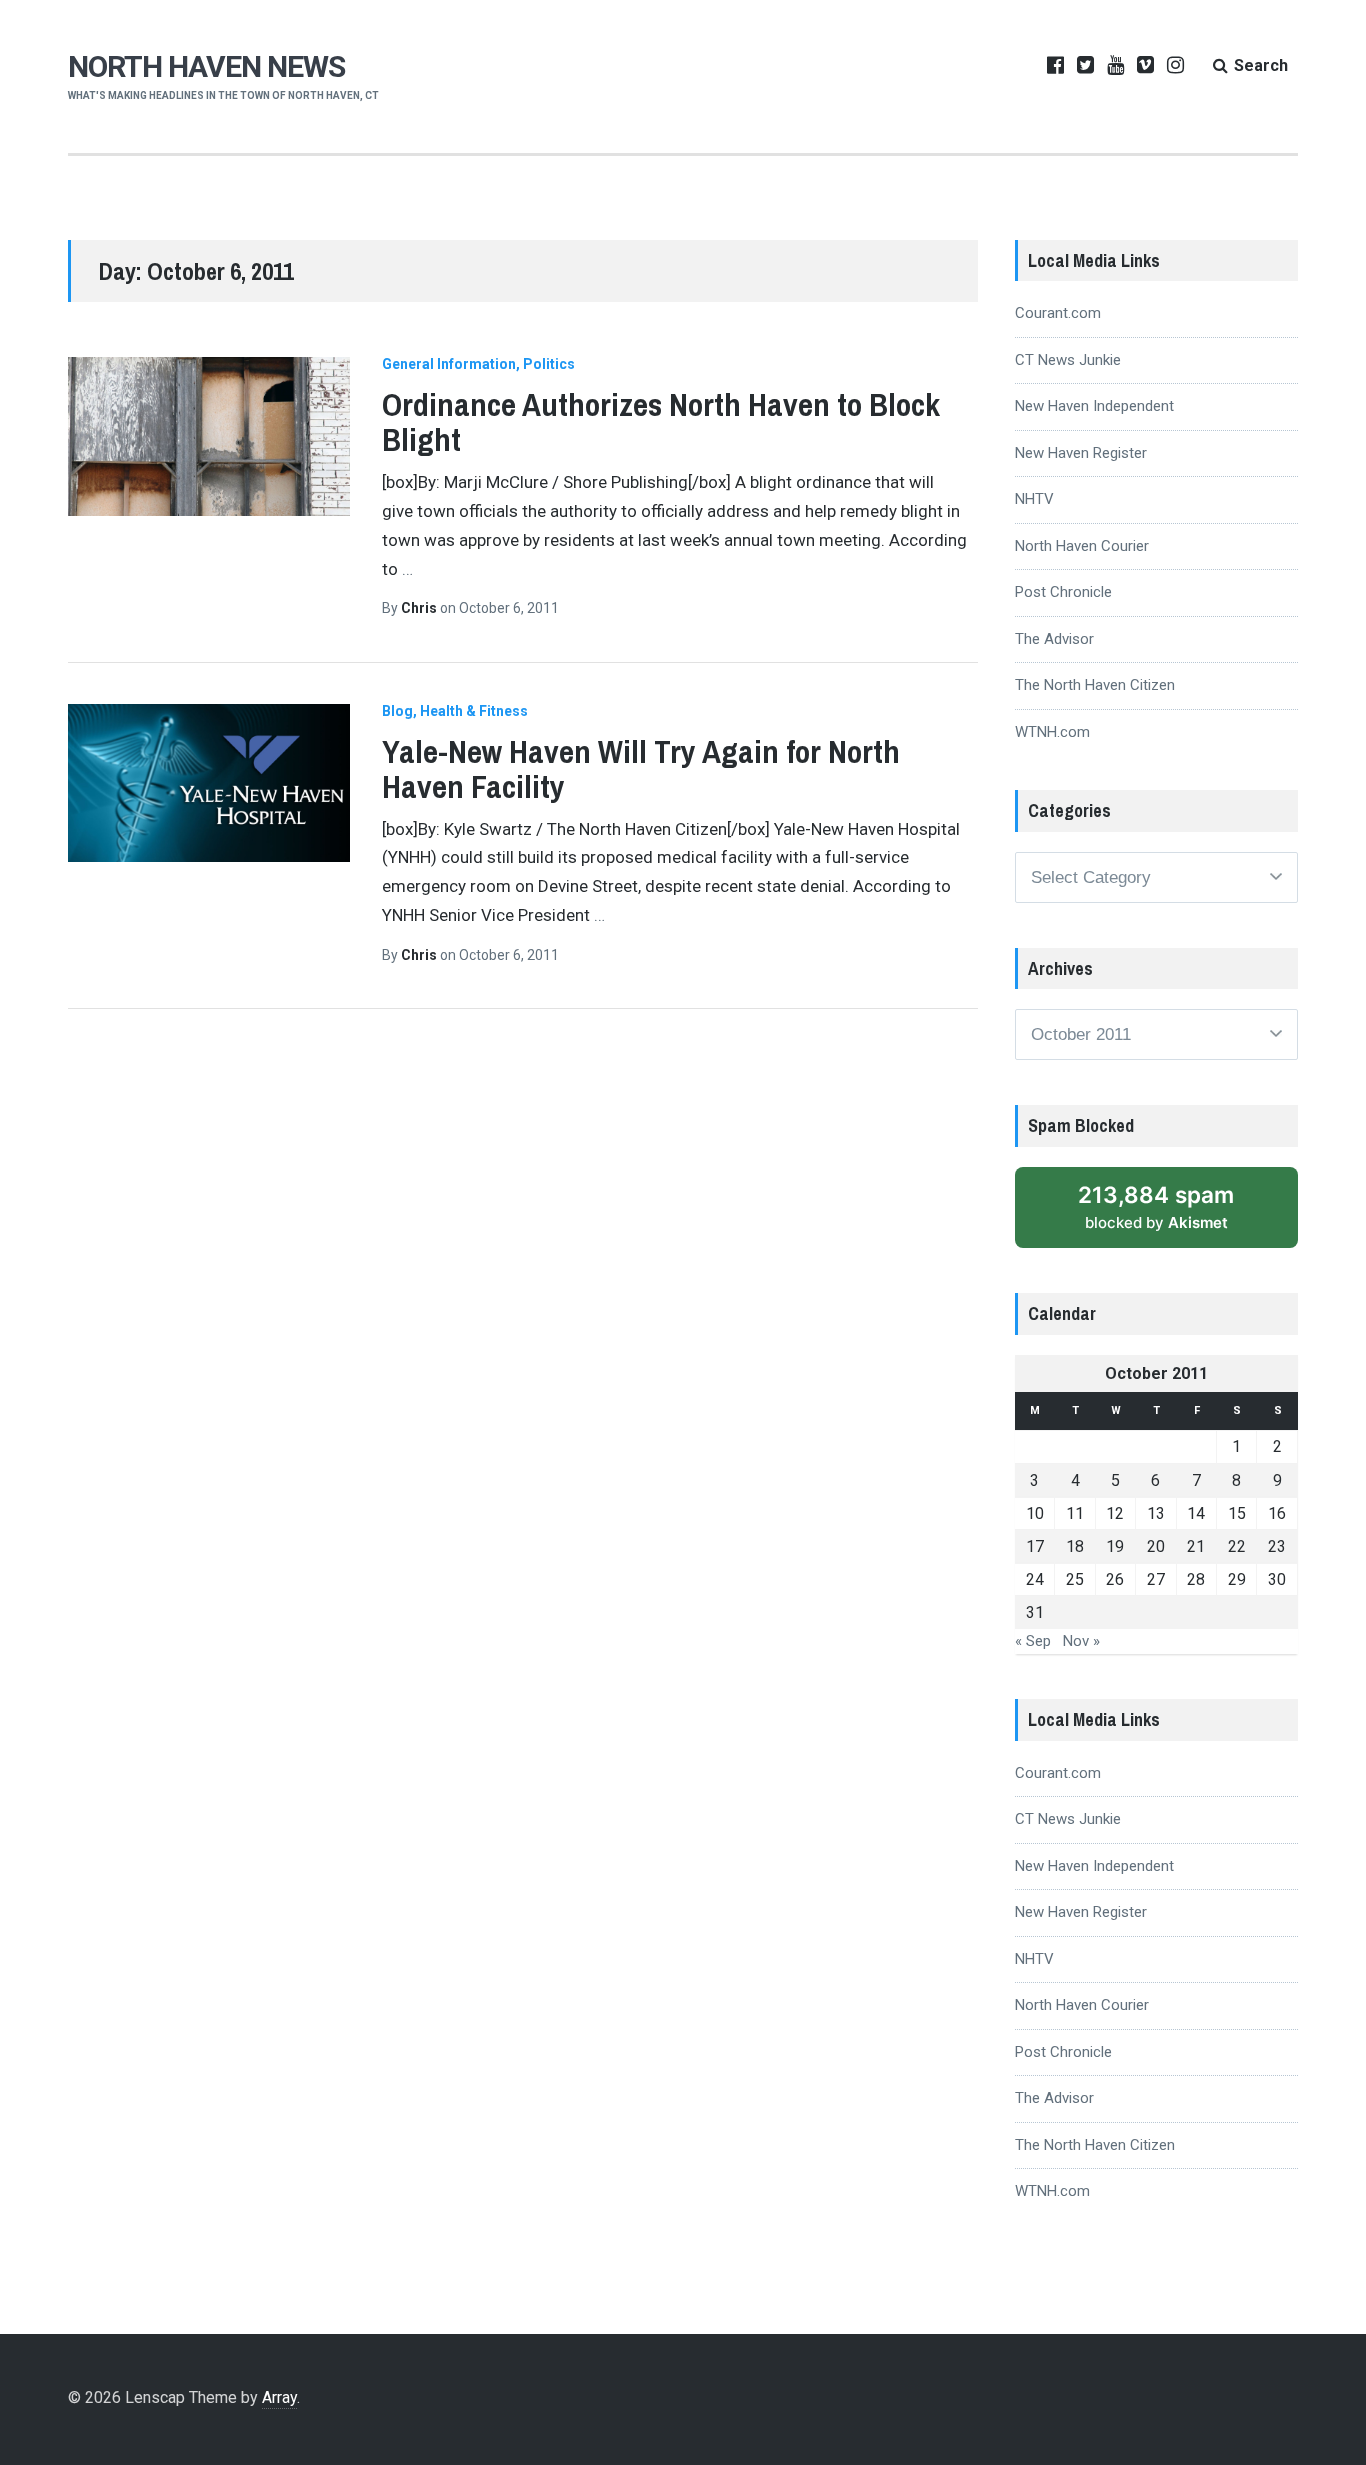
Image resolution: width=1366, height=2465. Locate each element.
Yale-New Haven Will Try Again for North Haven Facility (641, 769)
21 (1196, 1546)
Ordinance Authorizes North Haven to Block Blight (661, 422)
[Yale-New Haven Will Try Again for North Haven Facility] (209, 783)
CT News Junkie (1068, 360)
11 (1075, 1513)
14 (1196, 1513)
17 (1035, 1546)
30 (1277, 1579)
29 (1237, 1579)
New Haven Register (1081, 453)
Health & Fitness (474, 711)
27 (1156, 1579)
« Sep (1033, 1641)
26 (1115, 1579)
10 (1035, 1513)
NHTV (1034, 499)
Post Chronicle (1063, 592)
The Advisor (1054, 639)
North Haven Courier (1082, 546)
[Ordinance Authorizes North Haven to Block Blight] (209, 436)
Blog (397, 711)
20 (1156, 1546)
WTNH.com (1052, 732)
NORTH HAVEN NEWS (206, 66)
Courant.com (1058, 313)
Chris (420, 608)
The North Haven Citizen (1095, 685)
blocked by (1156, 1207)
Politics (549, 364)
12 (1115, 1513)
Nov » (1081, 1641)
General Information (449, 364)
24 (1035, 1579)
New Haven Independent (1094, 406)
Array (279, 2397)
